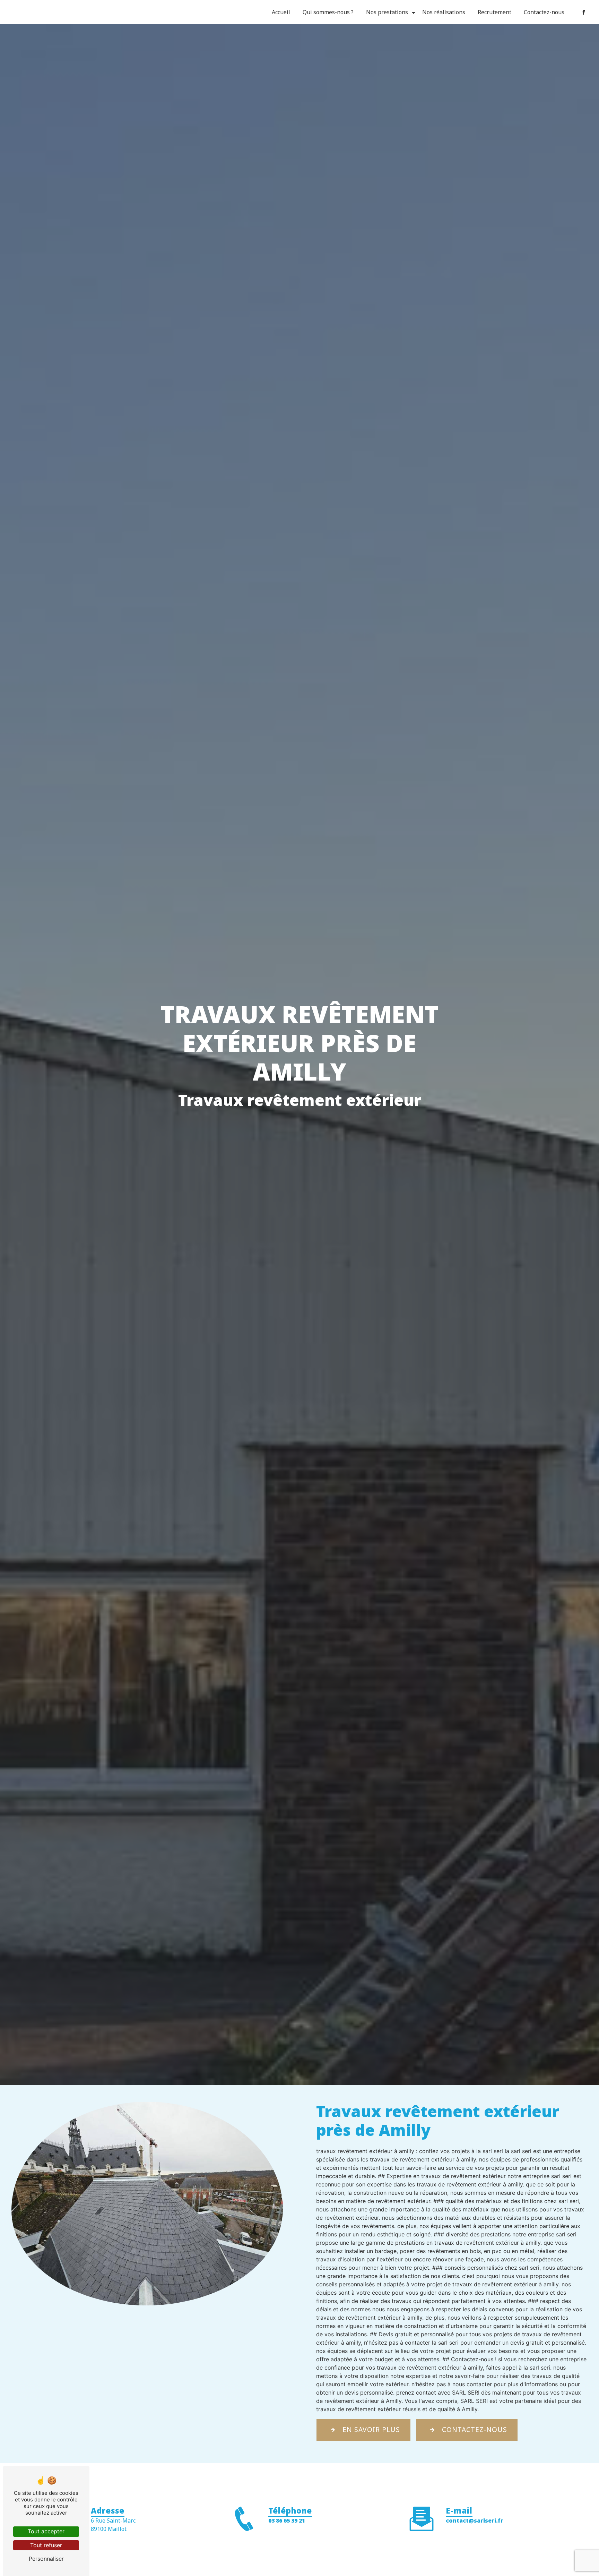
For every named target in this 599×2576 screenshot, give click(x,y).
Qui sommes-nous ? (328, 12)
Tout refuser (46, 2545)
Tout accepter (46, 2531)
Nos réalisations (444, 12)
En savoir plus (371, 2429)
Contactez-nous (544, 12)
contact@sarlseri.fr (475, 2520)
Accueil (281, 12)
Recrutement (494, 12)
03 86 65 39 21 (287, 2520)
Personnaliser (46, 2559)
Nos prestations (387, 12)
